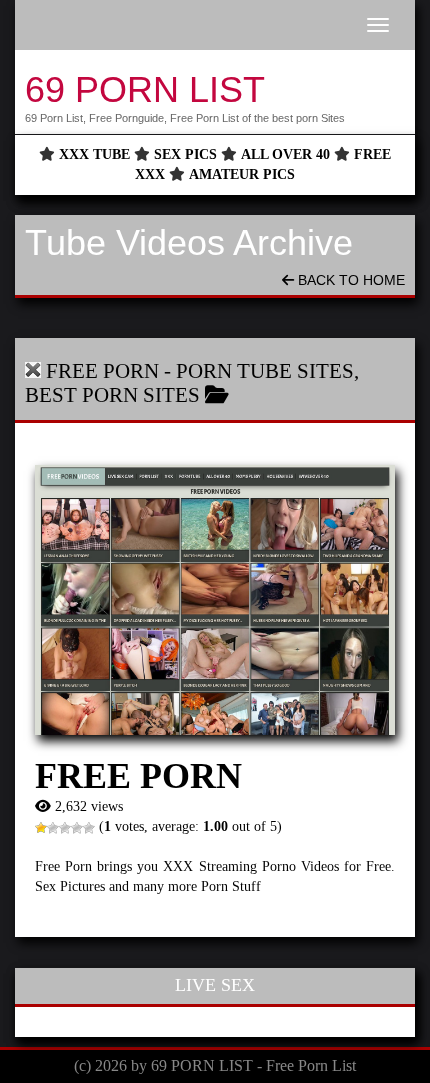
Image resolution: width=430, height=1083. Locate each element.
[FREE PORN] (215, 600)
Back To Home (349, 280)
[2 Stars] (53, 828)
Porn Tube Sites (265, 371)
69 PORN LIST (145, 89)
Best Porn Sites (112, 395)
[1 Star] (41, 828)
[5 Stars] (89, 828)
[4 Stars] (77, 828)
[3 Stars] (65, 828)
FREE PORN (102, 371)
